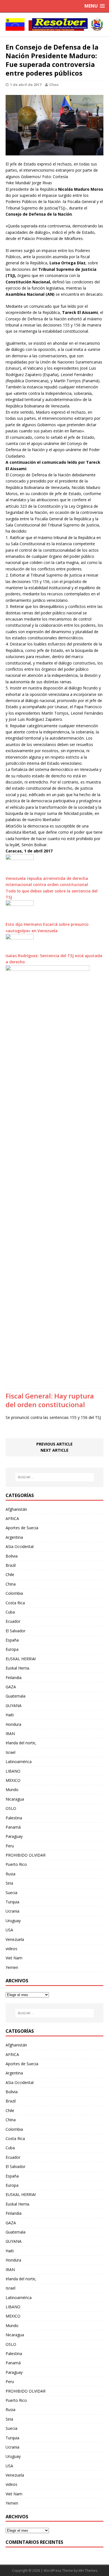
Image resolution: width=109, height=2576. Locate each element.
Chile (10, 1574)
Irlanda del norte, (21, 1743)
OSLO (11, 1808)
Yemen (12, 1967)
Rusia (10, 1874)
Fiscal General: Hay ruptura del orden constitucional (50, 1400)
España (12, 1640)
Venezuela (15, 1939)
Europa (12, 1649)
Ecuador (13, 1621)
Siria (9, 1883)
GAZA (11, 1687)
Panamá (13, 1827)
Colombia (14, 1593)
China (11, 1584)
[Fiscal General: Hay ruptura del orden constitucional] (48, 1382)
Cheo (54, 85)
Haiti (10, 1715)
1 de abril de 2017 (26, 85)
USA (9, 1930)
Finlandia (14, 1678)
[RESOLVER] (54, 25)
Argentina (14, 1537)
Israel (10, 1752)
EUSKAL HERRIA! (21, 1659)
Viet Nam (14, 1958)
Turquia (12, 1902)
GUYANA (14, 1706)
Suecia (11, 1893)
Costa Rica (15, 1603)
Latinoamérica (19, 1762)
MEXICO (13, 1780)
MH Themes (88, 2571)
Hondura (13, 1724)
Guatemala (16, 1696)
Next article (54, 1450)
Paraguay (14, 1836)
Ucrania (12, 1911)
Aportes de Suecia (22, 1528)
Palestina (14, 1818)
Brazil (11, 1565)
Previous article (54, 1444)
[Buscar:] (55, 1477)
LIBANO (13, 1771)
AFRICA (12, 1518)
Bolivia (12, 1556)
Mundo (12, 1790)
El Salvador (16, 1631)
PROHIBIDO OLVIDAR (26, 1855)
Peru (10, 1846)
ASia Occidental (20, 1546)
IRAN (10, 1734)
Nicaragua (15, 1799)
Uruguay (13, 1921)
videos (11, 1949)
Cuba (10, 1612)
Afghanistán (16, 1509)
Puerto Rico (16, 1864)
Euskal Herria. (18, 1668)
